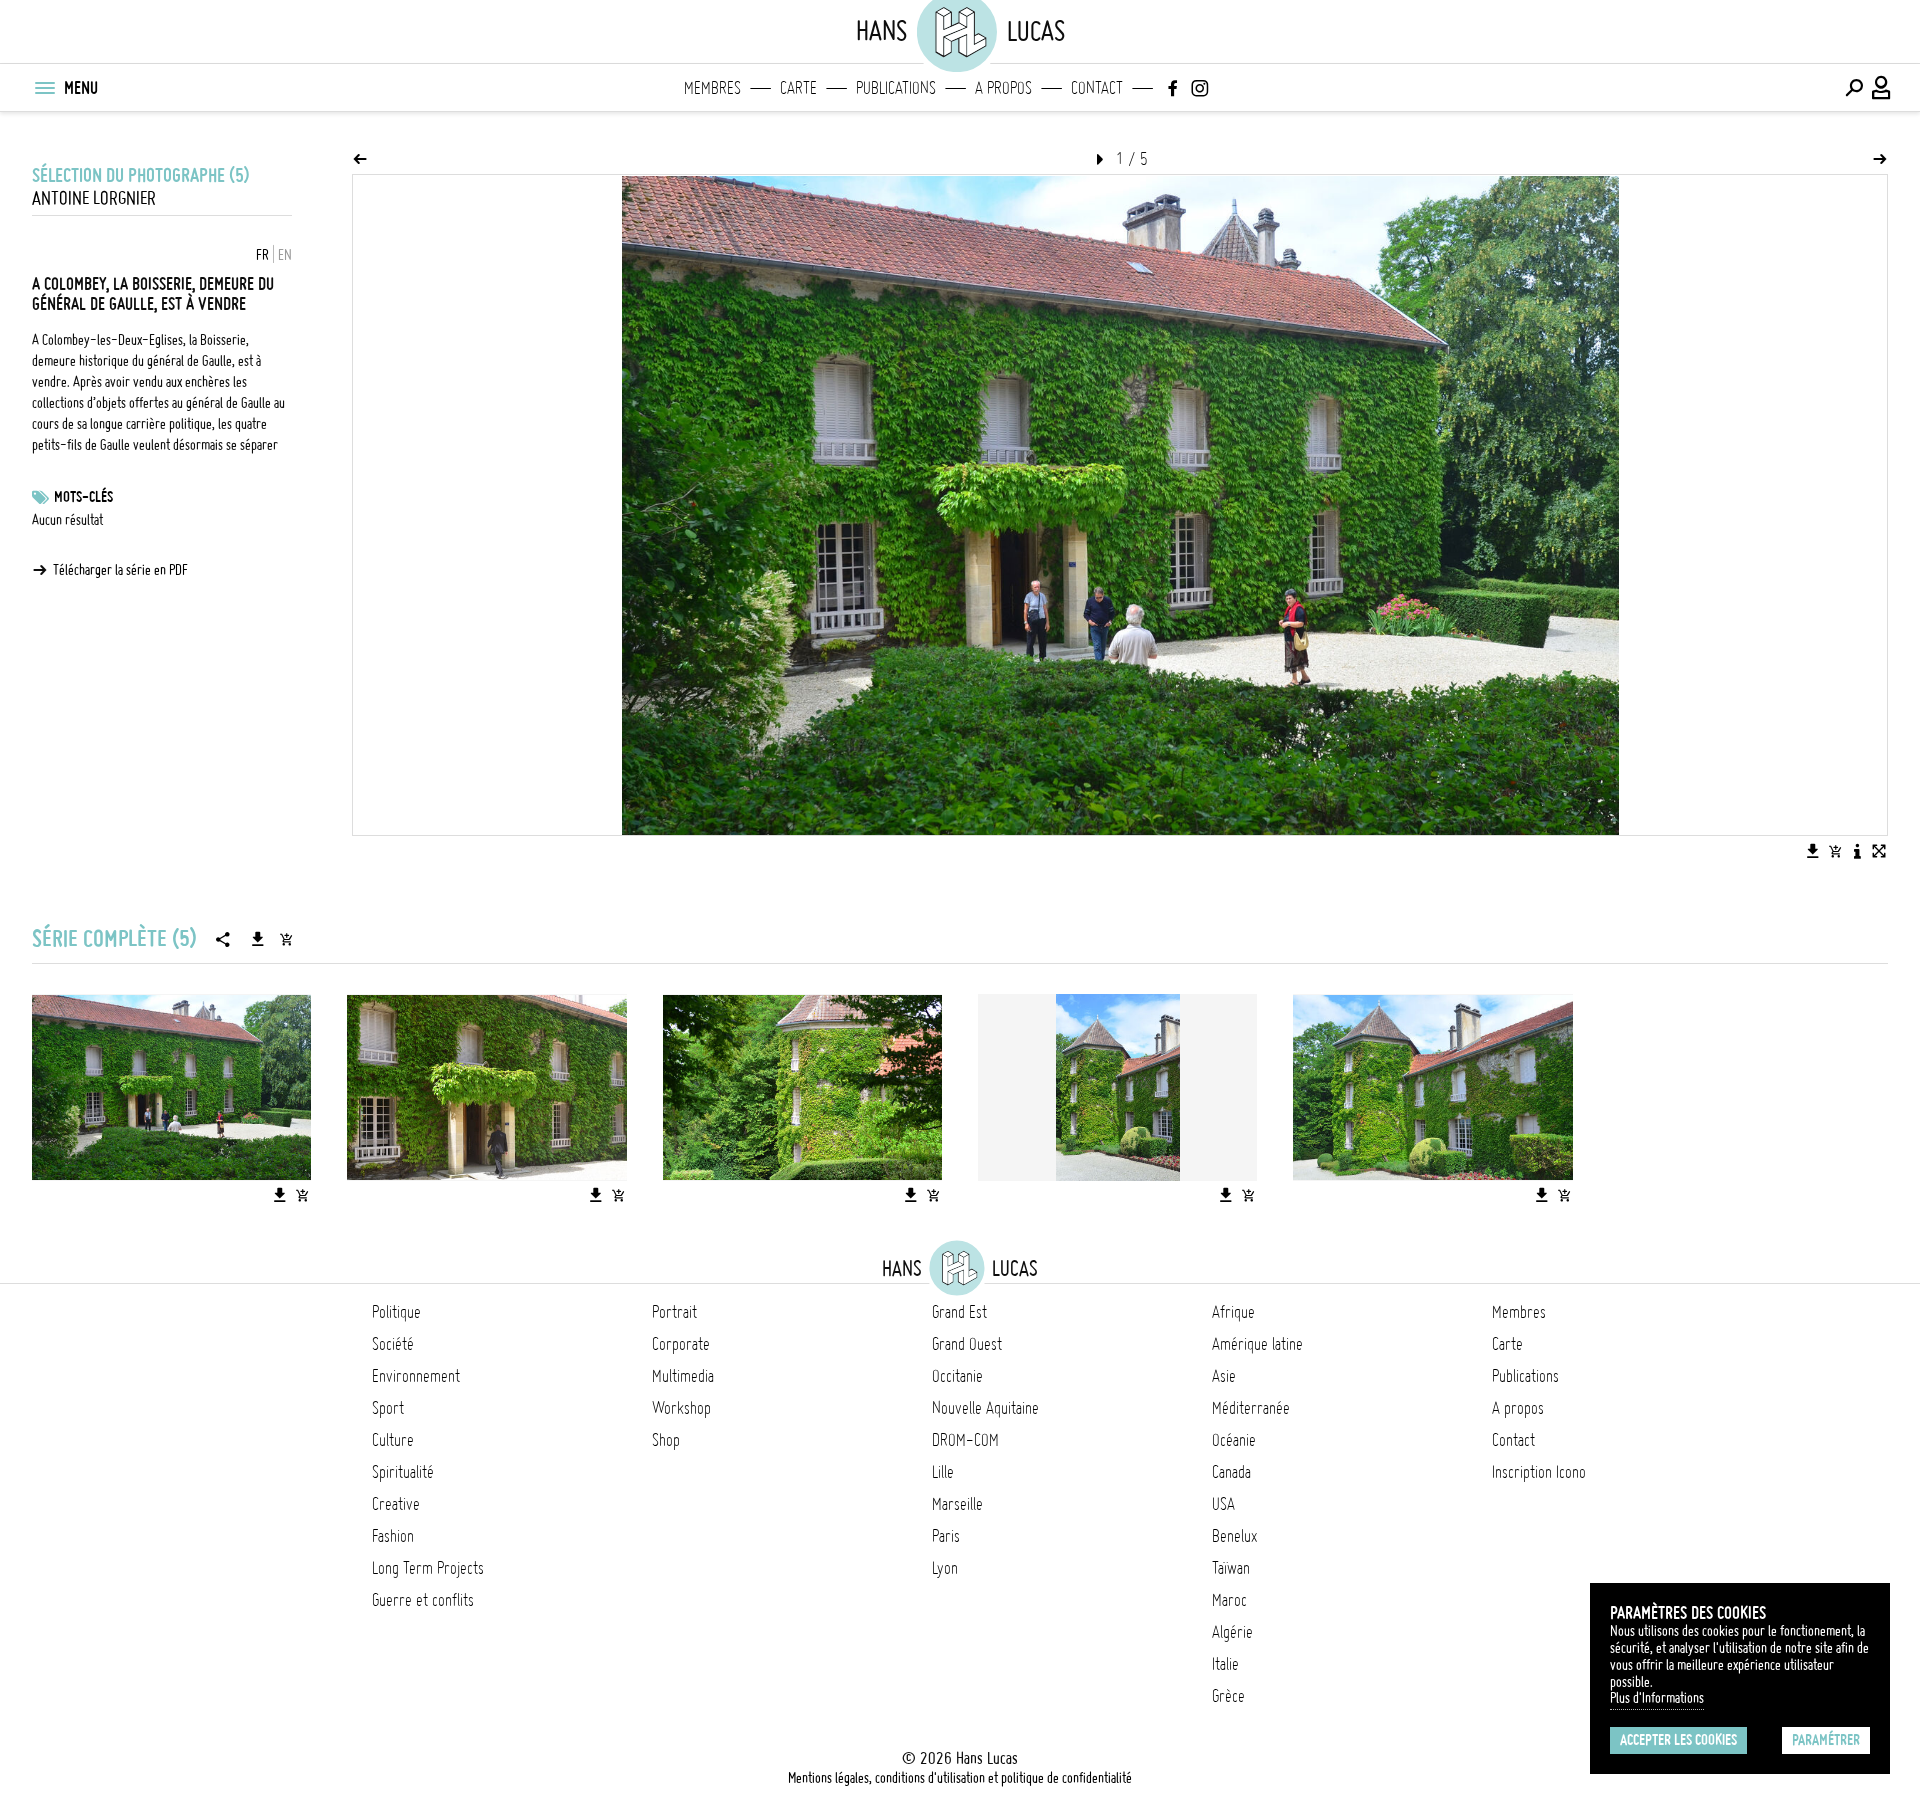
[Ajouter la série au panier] (286, 939)
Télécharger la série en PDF (120, 570)
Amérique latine (1257, 1344)
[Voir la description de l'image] (1857, 851)
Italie (1225, 1664)
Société (393, 1344)
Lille (943, 1472)
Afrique (1233, 1312)
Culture (393, 1440)
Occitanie (957, 1376)
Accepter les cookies (1678, 1740)
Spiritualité (403, 1472)
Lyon (945, 1568)
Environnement (416, 1376)
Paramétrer (1826, 1740)
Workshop (681, 1408)
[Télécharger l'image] (1813, 851)
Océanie (1234, 1440)
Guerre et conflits (423, 1600)
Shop (666, 1440)
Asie (1224, 1376)
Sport (388, 1408)
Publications (896, 88)
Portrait (674, 1312)
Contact (1097, 88)
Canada (1231, 1472)
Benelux (1234, 1536)
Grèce (1228, 1696)
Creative (396, 1504)
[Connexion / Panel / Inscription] (1882, 88)
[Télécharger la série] (258, 939)
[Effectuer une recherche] (1854, 88)
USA (1223, 1504)
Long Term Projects (428, 1568)
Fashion (393, 1536)
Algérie (1232, 1632)
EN (285, 255)
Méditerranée (1251, 1408)
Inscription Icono (1539, 1472)
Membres (712, 88)
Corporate (681, 1344)
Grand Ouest (967, 1344)
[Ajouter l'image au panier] (1835, 851)
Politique (396, 1312)
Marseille (957, 1504)
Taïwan (1231, 1568)
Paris (946, 1536)
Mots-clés (83, 497)
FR (262, 255)
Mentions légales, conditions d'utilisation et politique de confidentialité (960, 1778)
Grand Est (959, 1312)
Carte (798, 88)
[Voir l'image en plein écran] (1879, 851)
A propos (1003, 88)
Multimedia (683, 1376)
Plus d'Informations (1657, 1698)
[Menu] (44, 88)
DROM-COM (965, 1440)
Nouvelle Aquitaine (985, 1408)
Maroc (1229, 1600)
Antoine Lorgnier (94, 198)
